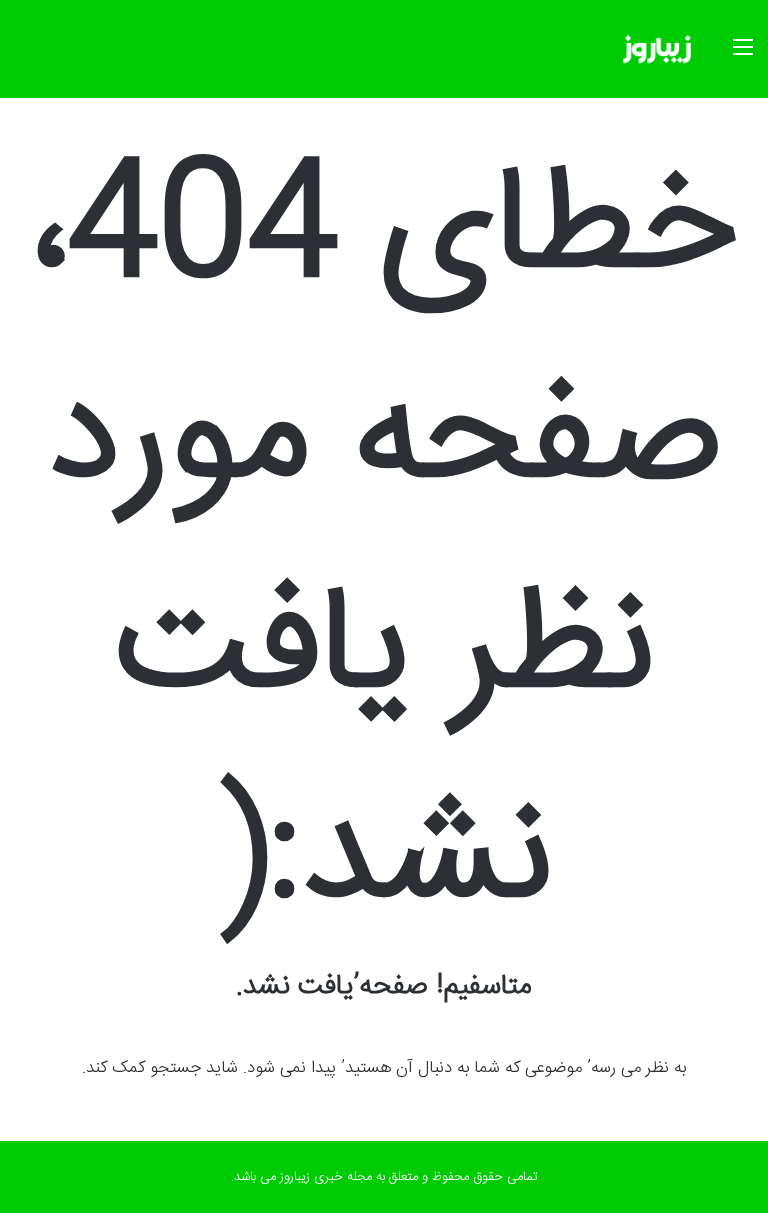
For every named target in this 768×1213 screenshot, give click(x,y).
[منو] (743, 56)
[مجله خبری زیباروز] (657, 49)
